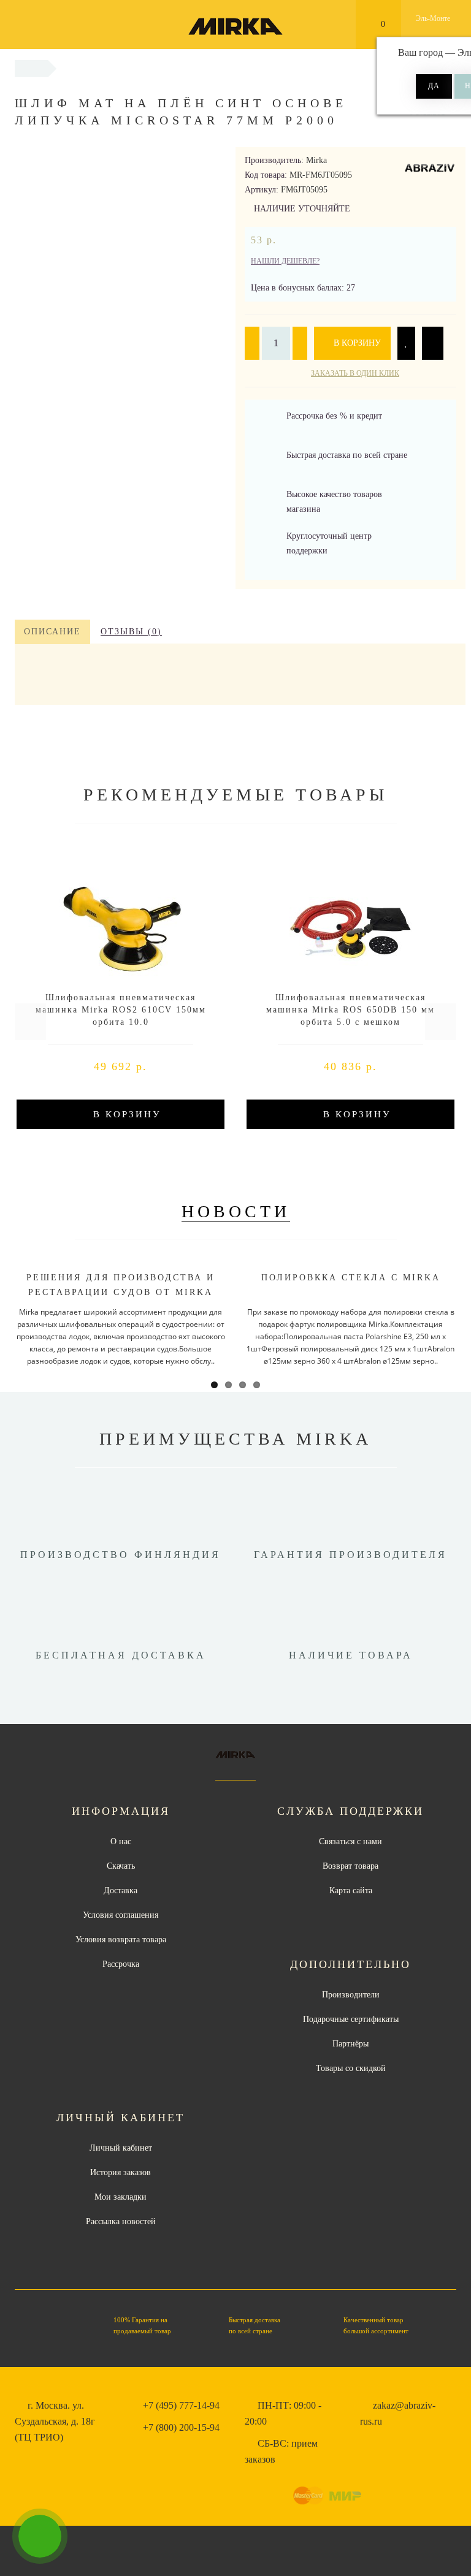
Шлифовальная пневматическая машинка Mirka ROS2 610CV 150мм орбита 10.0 (121, 1010)
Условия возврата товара (121, 1940)
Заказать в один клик (355, 373)
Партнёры (350, 2044)
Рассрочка (121, 1964)
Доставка (121, 1890)
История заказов (121, 2172)
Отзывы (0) (131, 632)
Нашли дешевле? (285, 261)
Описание (52, 632)
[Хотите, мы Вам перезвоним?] (40, 2536)
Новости (236, 1211)
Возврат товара (350, 1866)
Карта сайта (351, 1890)
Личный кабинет (121, 2148)
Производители (351, 1995)
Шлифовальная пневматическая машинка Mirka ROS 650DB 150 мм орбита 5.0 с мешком (350, 1010)
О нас (121, 1841)
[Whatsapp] (366, 2442)
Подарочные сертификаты (351, 2019)
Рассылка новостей (121, 2221)
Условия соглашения (121, 1915)
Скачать (121, 1866)
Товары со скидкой (351, 2068)
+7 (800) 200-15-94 (181, 2427)
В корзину (356, 343)
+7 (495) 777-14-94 (181, 2405)
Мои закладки (121, 2197)
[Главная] (31, 68)
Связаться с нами (350, 1841)
